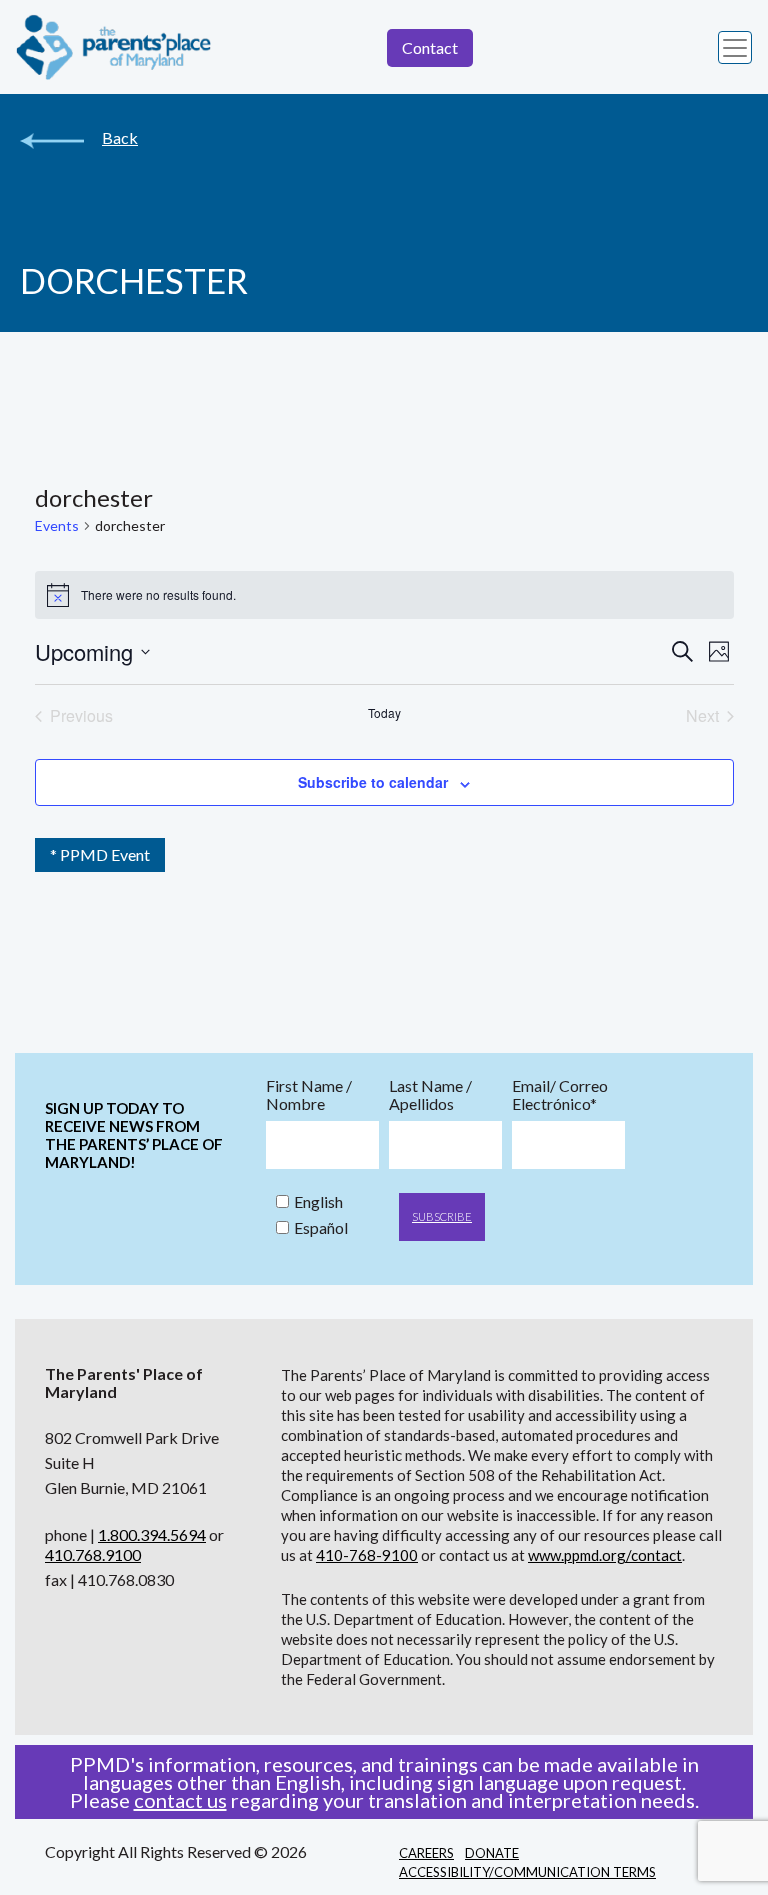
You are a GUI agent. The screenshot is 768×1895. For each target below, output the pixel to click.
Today (384, 713)
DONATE (492, 1853)
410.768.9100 (93, 1554)
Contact (430, 47)
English (318, 1202)
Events (57, 525)
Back (120, 138)
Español (321, 1228)
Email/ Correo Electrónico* (560, 1095)
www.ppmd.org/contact (605, 1555)
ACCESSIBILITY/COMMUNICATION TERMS (527, 1872)
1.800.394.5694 (152, 1534)
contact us (180, 1800)
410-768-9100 (367, 1555)
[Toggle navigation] (735, 48)
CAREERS (426, 1853)
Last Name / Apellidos (430, 1095)
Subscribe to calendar (373, 782)
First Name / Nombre (309, 1095)
